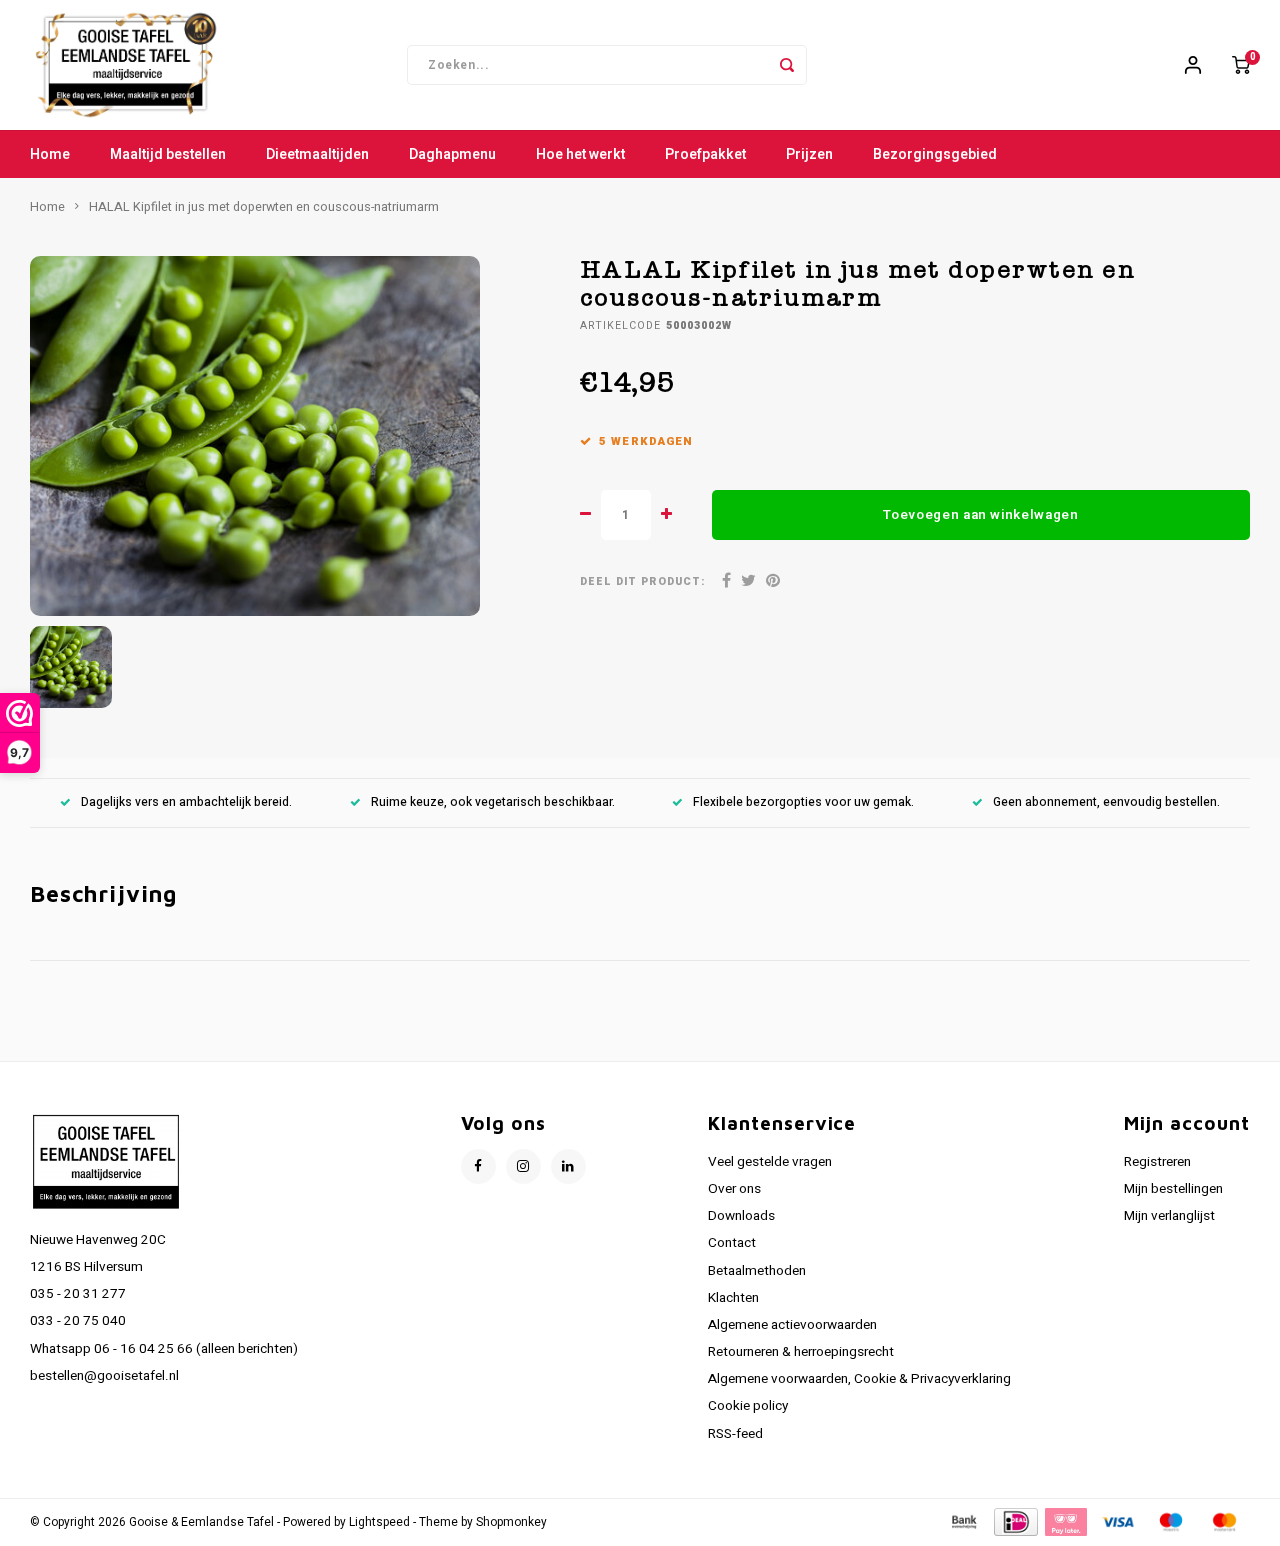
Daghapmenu (452, 154)
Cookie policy (748, 1406)
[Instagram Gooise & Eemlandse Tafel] (523, 1166)
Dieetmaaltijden (317, 154)
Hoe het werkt (580, 154)
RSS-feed (735, 1434)
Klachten (733, 1298)
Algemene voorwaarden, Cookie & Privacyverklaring (859, 1379)
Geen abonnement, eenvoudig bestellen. (1106, 802)
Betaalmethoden (757, 1271)
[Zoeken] (787, 65)
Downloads (741, 1216)
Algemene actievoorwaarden (792, 1325)
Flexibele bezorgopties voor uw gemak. (803, 802)
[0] (1241, 65)
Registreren (1157, 1162)
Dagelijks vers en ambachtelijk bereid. (186, 802)
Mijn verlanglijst (1169, 1216)
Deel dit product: (642, 581)
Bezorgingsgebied (935, 154)
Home (50, 154)
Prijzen (809, 154)
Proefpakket (705, 154)
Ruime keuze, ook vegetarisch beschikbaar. (493, 802)
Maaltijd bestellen (168, 154)
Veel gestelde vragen (770, 1162)
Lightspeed (379, 1522)
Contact (732, 1243)
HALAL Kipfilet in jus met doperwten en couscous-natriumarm (264, 207)
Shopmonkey (511, 1522)
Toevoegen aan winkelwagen (981, 515)
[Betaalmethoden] (963, 1521)
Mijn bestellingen (1173, 1189)
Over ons (734, 1189)
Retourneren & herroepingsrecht (801, 1352)
